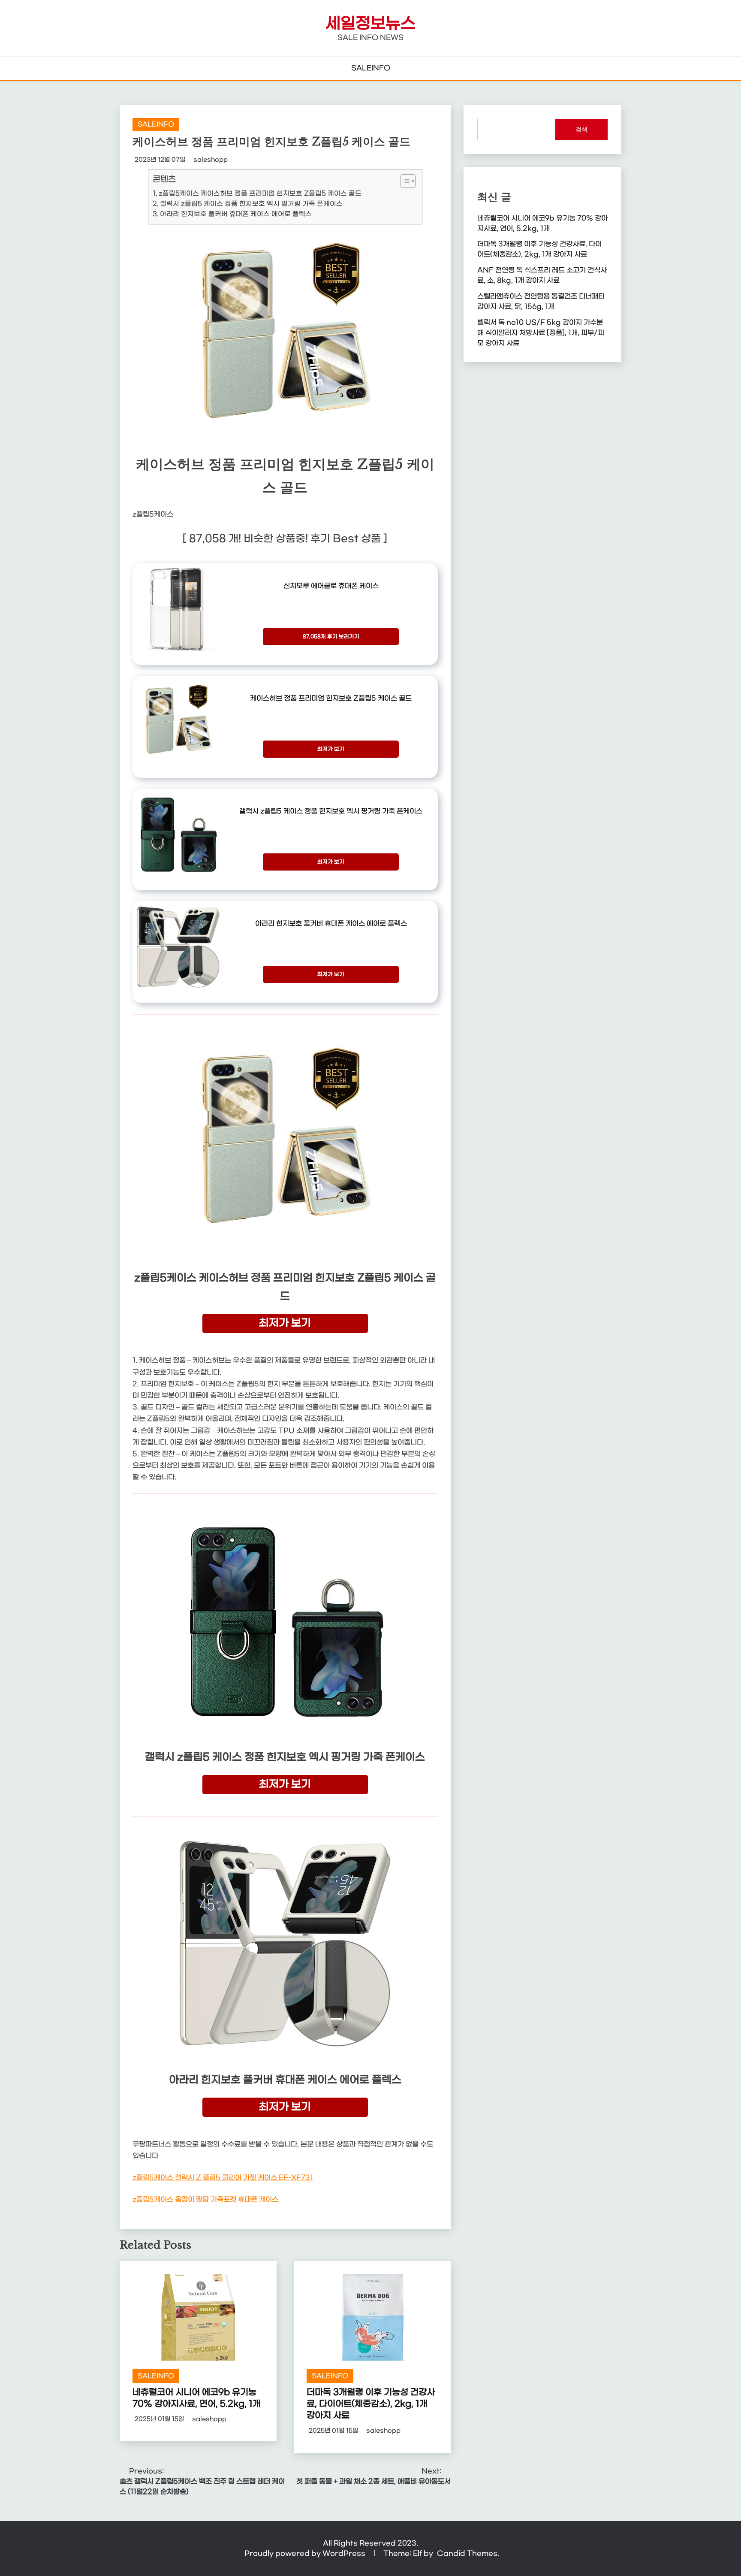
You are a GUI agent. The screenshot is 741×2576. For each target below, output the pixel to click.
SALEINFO (371, 68)
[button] (404, 181)
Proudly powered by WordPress (306, 2553)
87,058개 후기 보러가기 (331, 637)
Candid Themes (467, 2553)
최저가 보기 (331, 749)
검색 (581, 129)
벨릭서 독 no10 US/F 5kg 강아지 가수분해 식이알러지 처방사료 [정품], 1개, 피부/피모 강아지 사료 (541, 333)
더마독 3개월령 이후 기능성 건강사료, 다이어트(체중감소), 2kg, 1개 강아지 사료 (371, 2404)
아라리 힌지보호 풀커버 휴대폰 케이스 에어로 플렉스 (236, 214)
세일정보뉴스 (370, 24)
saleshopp (211, 160)
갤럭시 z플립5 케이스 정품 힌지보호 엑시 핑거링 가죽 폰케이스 (251, 204)
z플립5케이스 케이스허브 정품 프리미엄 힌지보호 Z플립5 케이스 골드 (260, 194)
